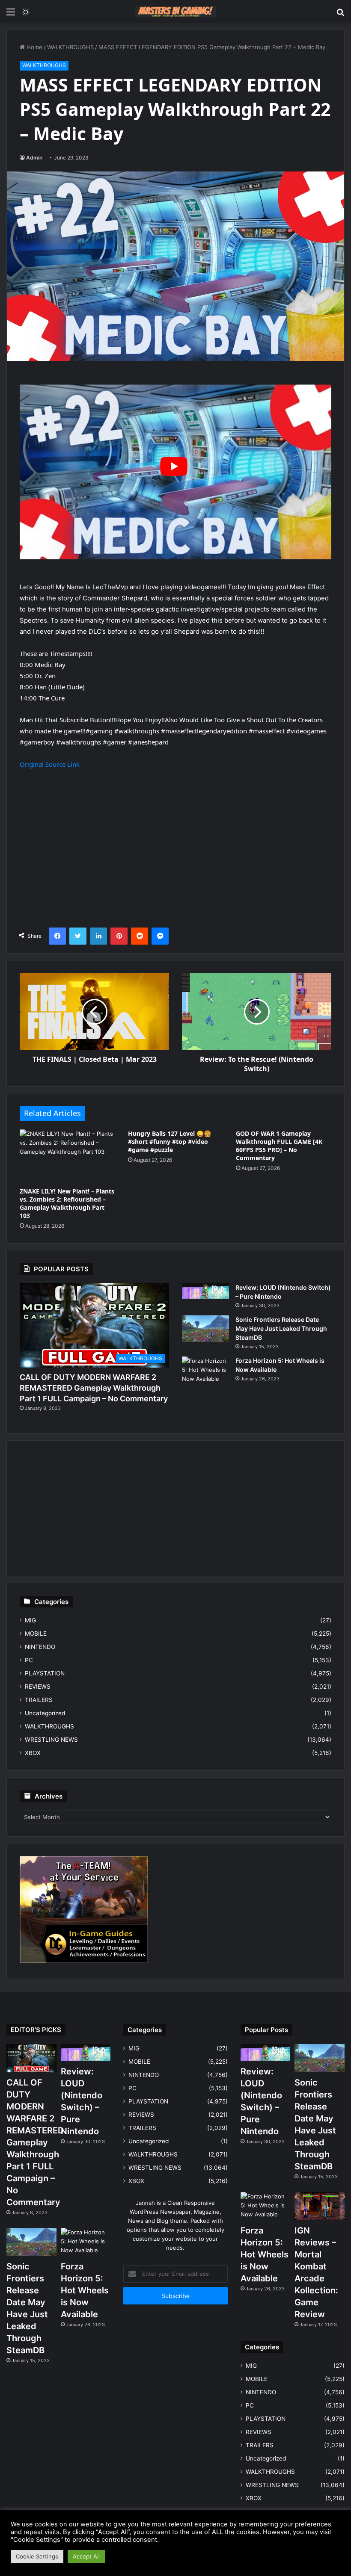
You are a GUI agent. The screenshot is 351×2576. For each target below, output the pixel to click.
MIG (30, 1620)
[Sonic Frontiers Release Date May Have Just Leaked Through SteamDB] (205, 1329)
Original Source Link (50, 764)
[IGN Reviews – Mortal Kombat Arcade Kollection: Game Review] (320, 2206)
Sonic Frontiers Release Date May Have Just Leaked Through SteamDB (281, 1328)
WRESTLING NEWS (51, 1740)
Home (34, 47)
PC (29, 1660)
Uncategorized (45, 1713)
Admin (34, 158)
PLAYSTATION (45, 1673)
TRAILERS (39, 1700)
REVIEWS (38, 1687)
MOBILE (36, 1634)
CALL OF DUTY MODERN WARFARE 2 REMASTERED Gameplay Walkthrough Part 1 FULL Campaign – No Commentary (94, 1388)
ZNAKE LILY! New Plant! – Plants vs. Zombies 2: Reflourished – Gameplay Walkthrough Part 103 (67, 1203)
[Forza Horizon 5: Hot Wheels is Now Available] (205, 1372)
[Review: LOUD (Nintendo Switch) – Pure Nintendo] (205, 1291)
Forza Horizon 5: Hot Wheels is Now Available (85, 2290)
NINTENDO (40, 1647)
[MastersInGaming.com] (175, 12)
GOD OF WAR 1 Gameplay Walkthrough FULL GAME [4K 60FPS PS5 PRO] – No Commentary (279, 1146)
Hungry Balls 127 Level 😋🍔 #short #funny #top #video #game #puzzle (170, 1142)
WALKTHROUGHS (70, 47)
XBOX (33, 1753)
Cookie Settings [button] (37, 2556)
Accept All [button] (86, 2556)
